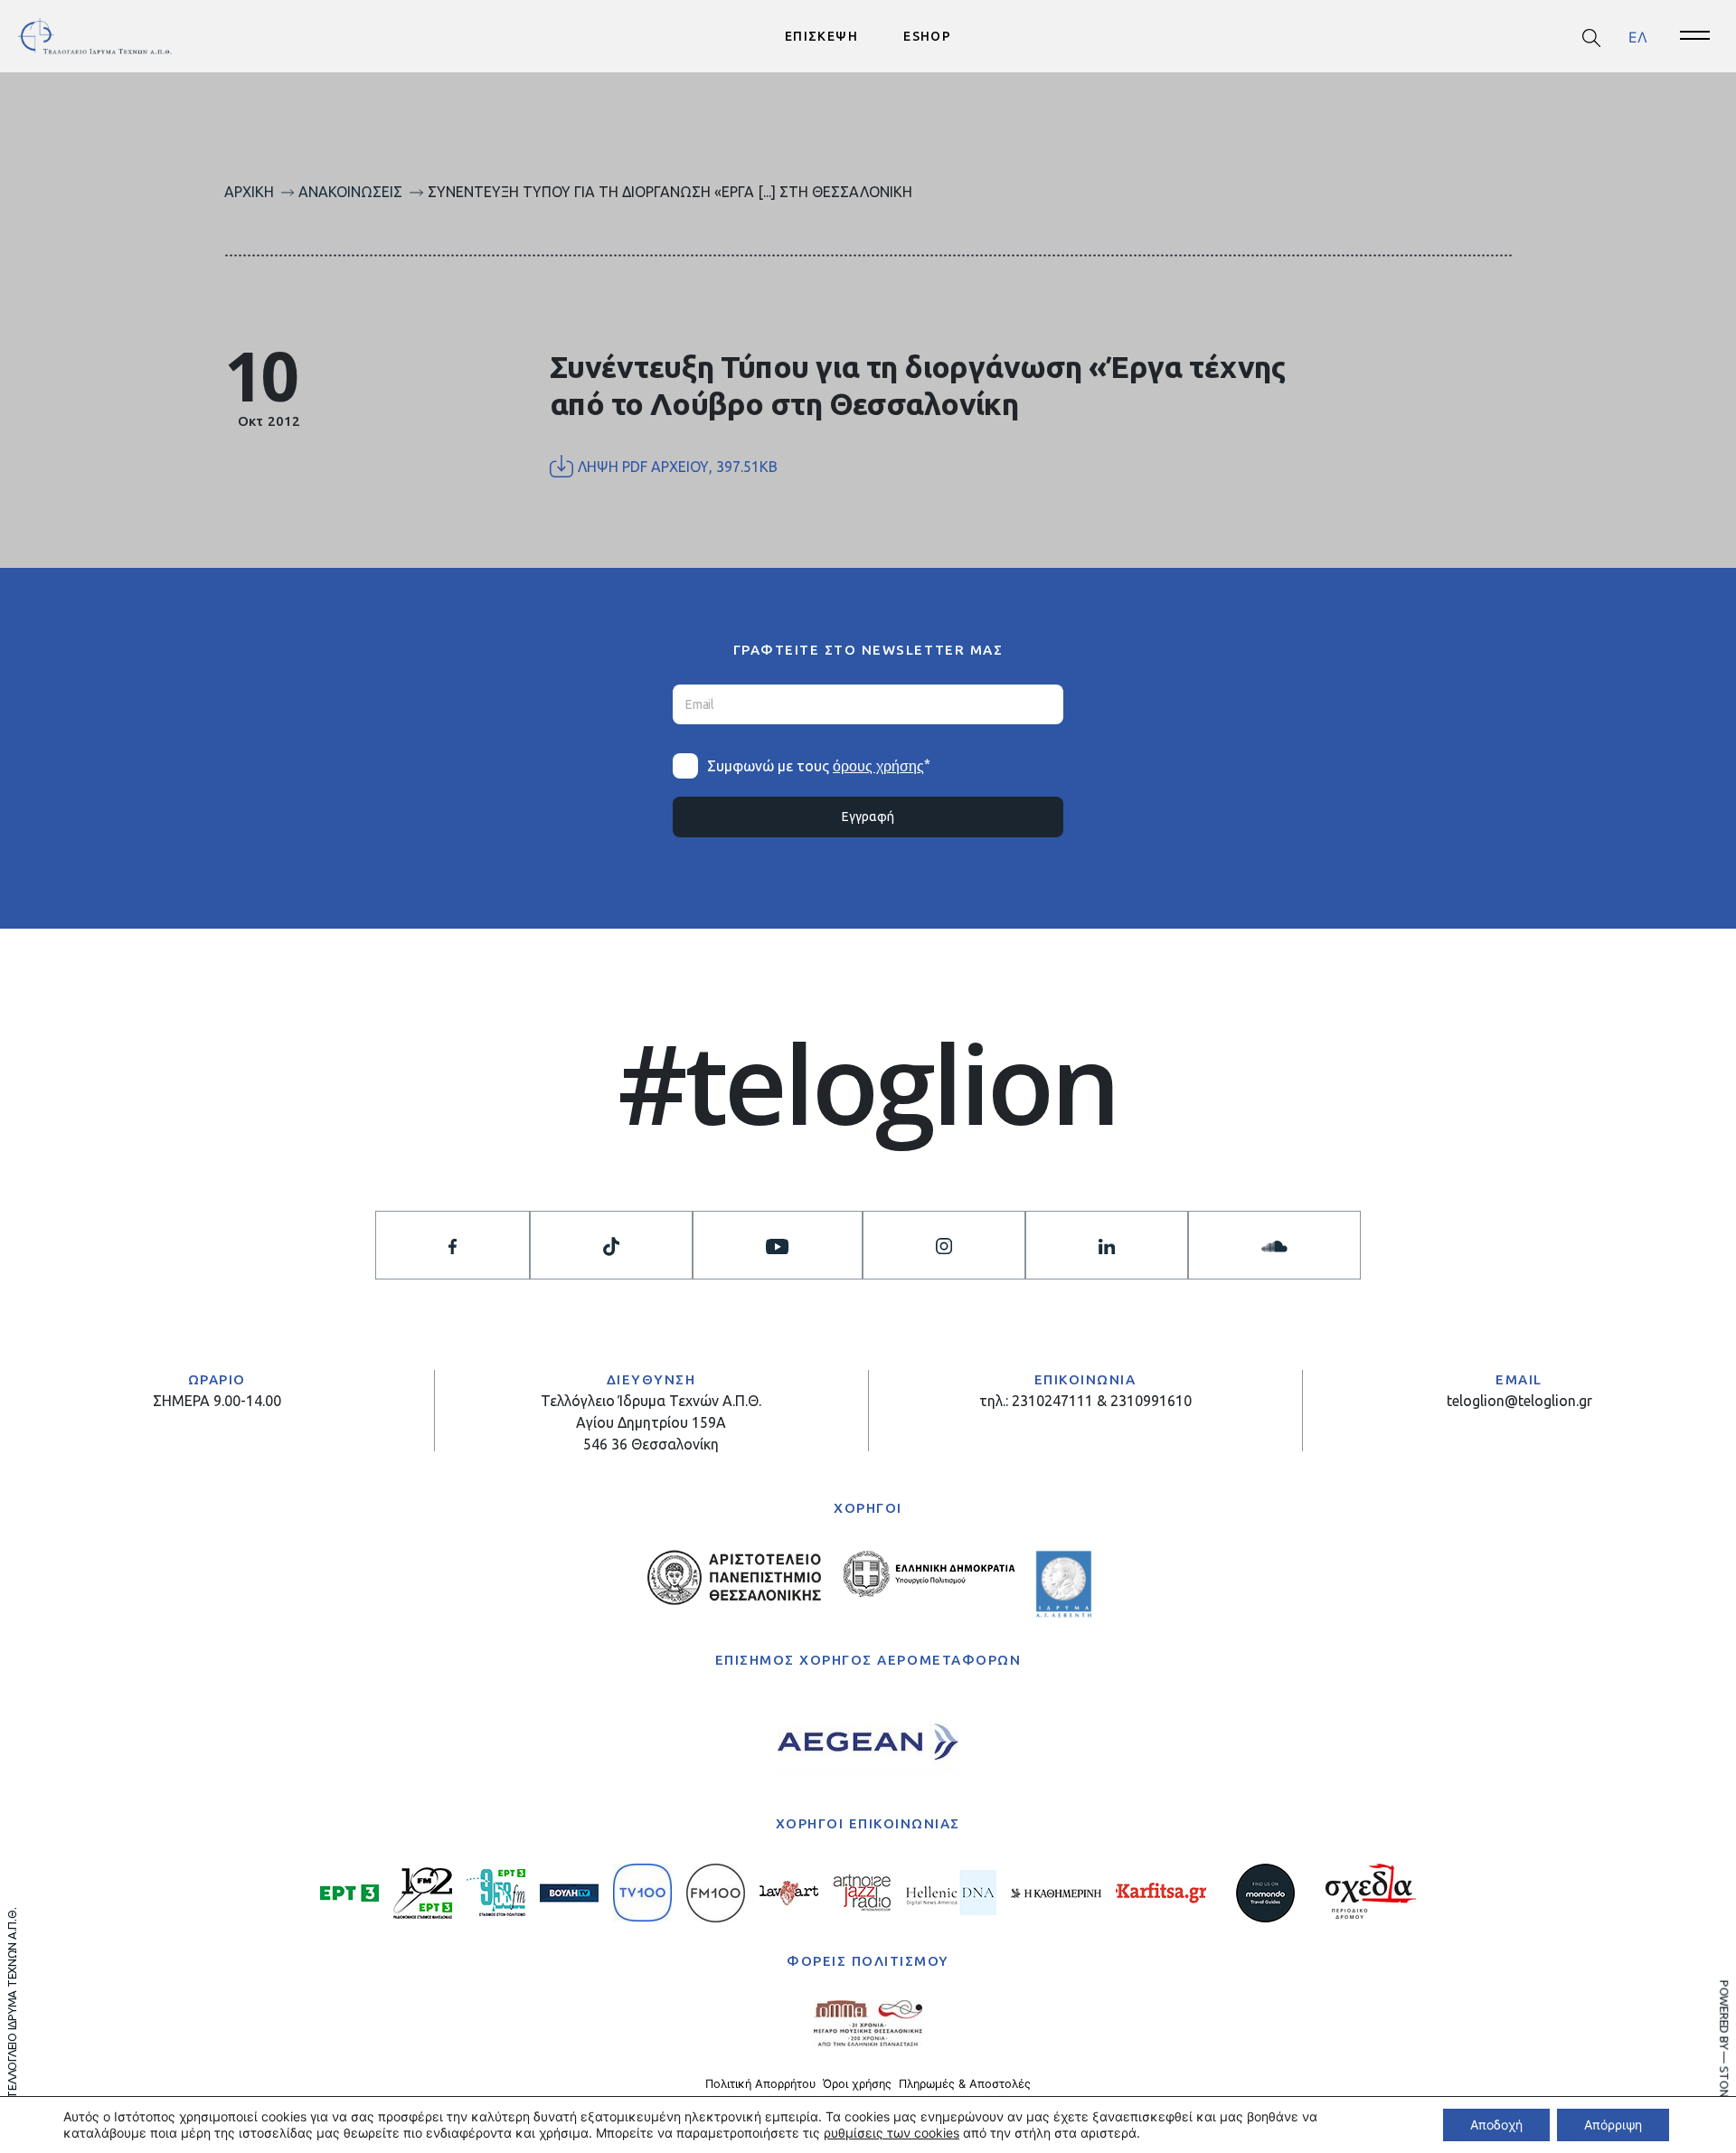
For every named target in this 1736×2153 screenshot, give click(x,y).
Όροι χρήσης (857, 2084)
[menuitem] (1638, 37)
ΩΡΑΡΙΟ (217, 1379)
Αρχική (249, 192)
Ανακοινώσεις (350, 192)
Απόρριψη (1613, 2125)
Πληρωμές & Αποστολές (965, 2084)
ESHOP (927, 36)
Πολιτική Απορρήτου (760, 2084)
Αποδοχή (1496, 2125)
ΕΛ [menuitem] (1638, 36)
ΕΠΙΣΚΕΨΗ (821, 36)
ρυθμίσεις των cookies (892, 2133)
